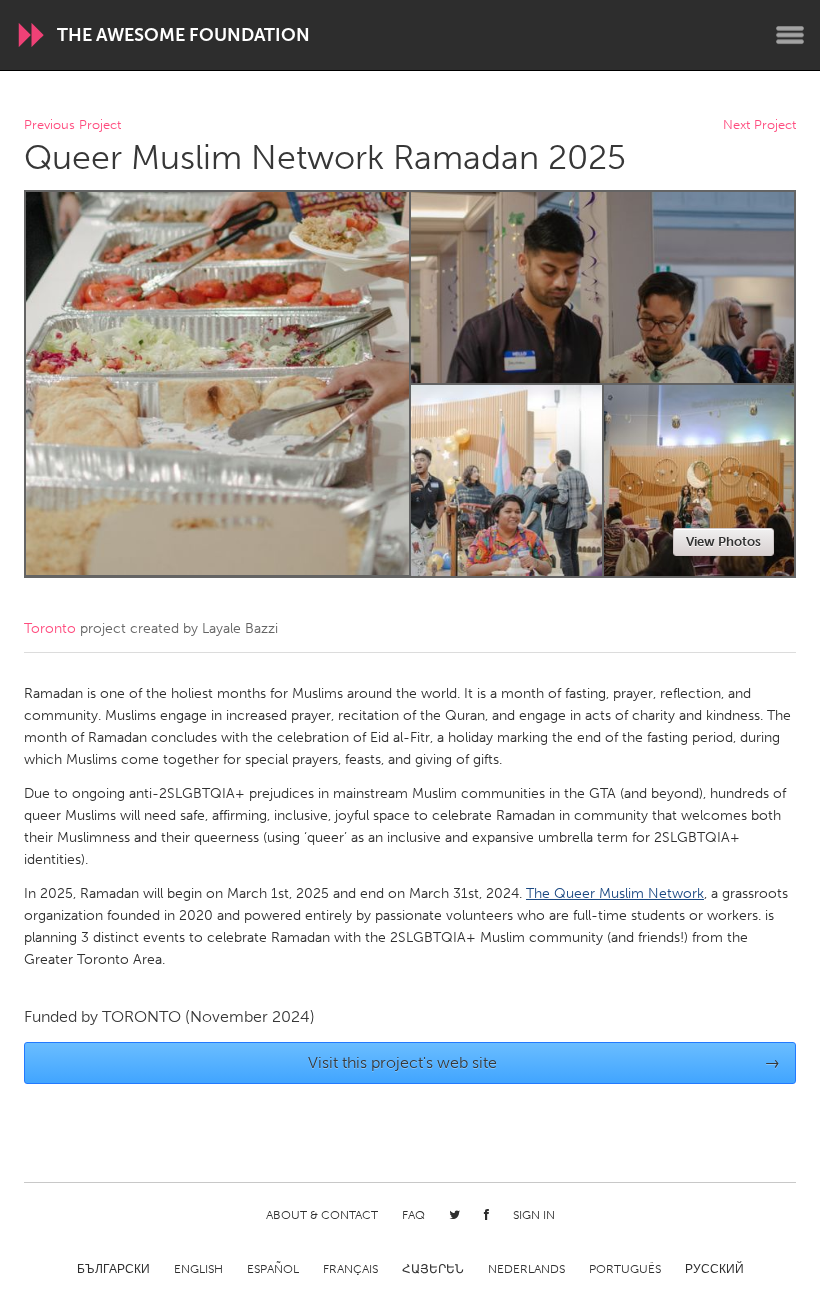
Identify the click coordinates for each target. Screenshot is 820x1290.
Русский (714, 1269)
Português (625, 1269)
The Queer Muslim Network (615, 893)
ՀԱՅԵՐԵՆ (433, 1269)
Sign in (534, 1215)
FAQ (413, 1215)
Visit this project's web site (544, 1062)
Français (350, 1269)
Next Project (759, 125)
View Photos (723, 541)
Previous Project (72, 125)
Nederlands (526, 1269)
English (198, 1269)
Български (113, 1269)
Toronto (50, 628)
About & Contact (322, 1215)
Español (273, 1269)
